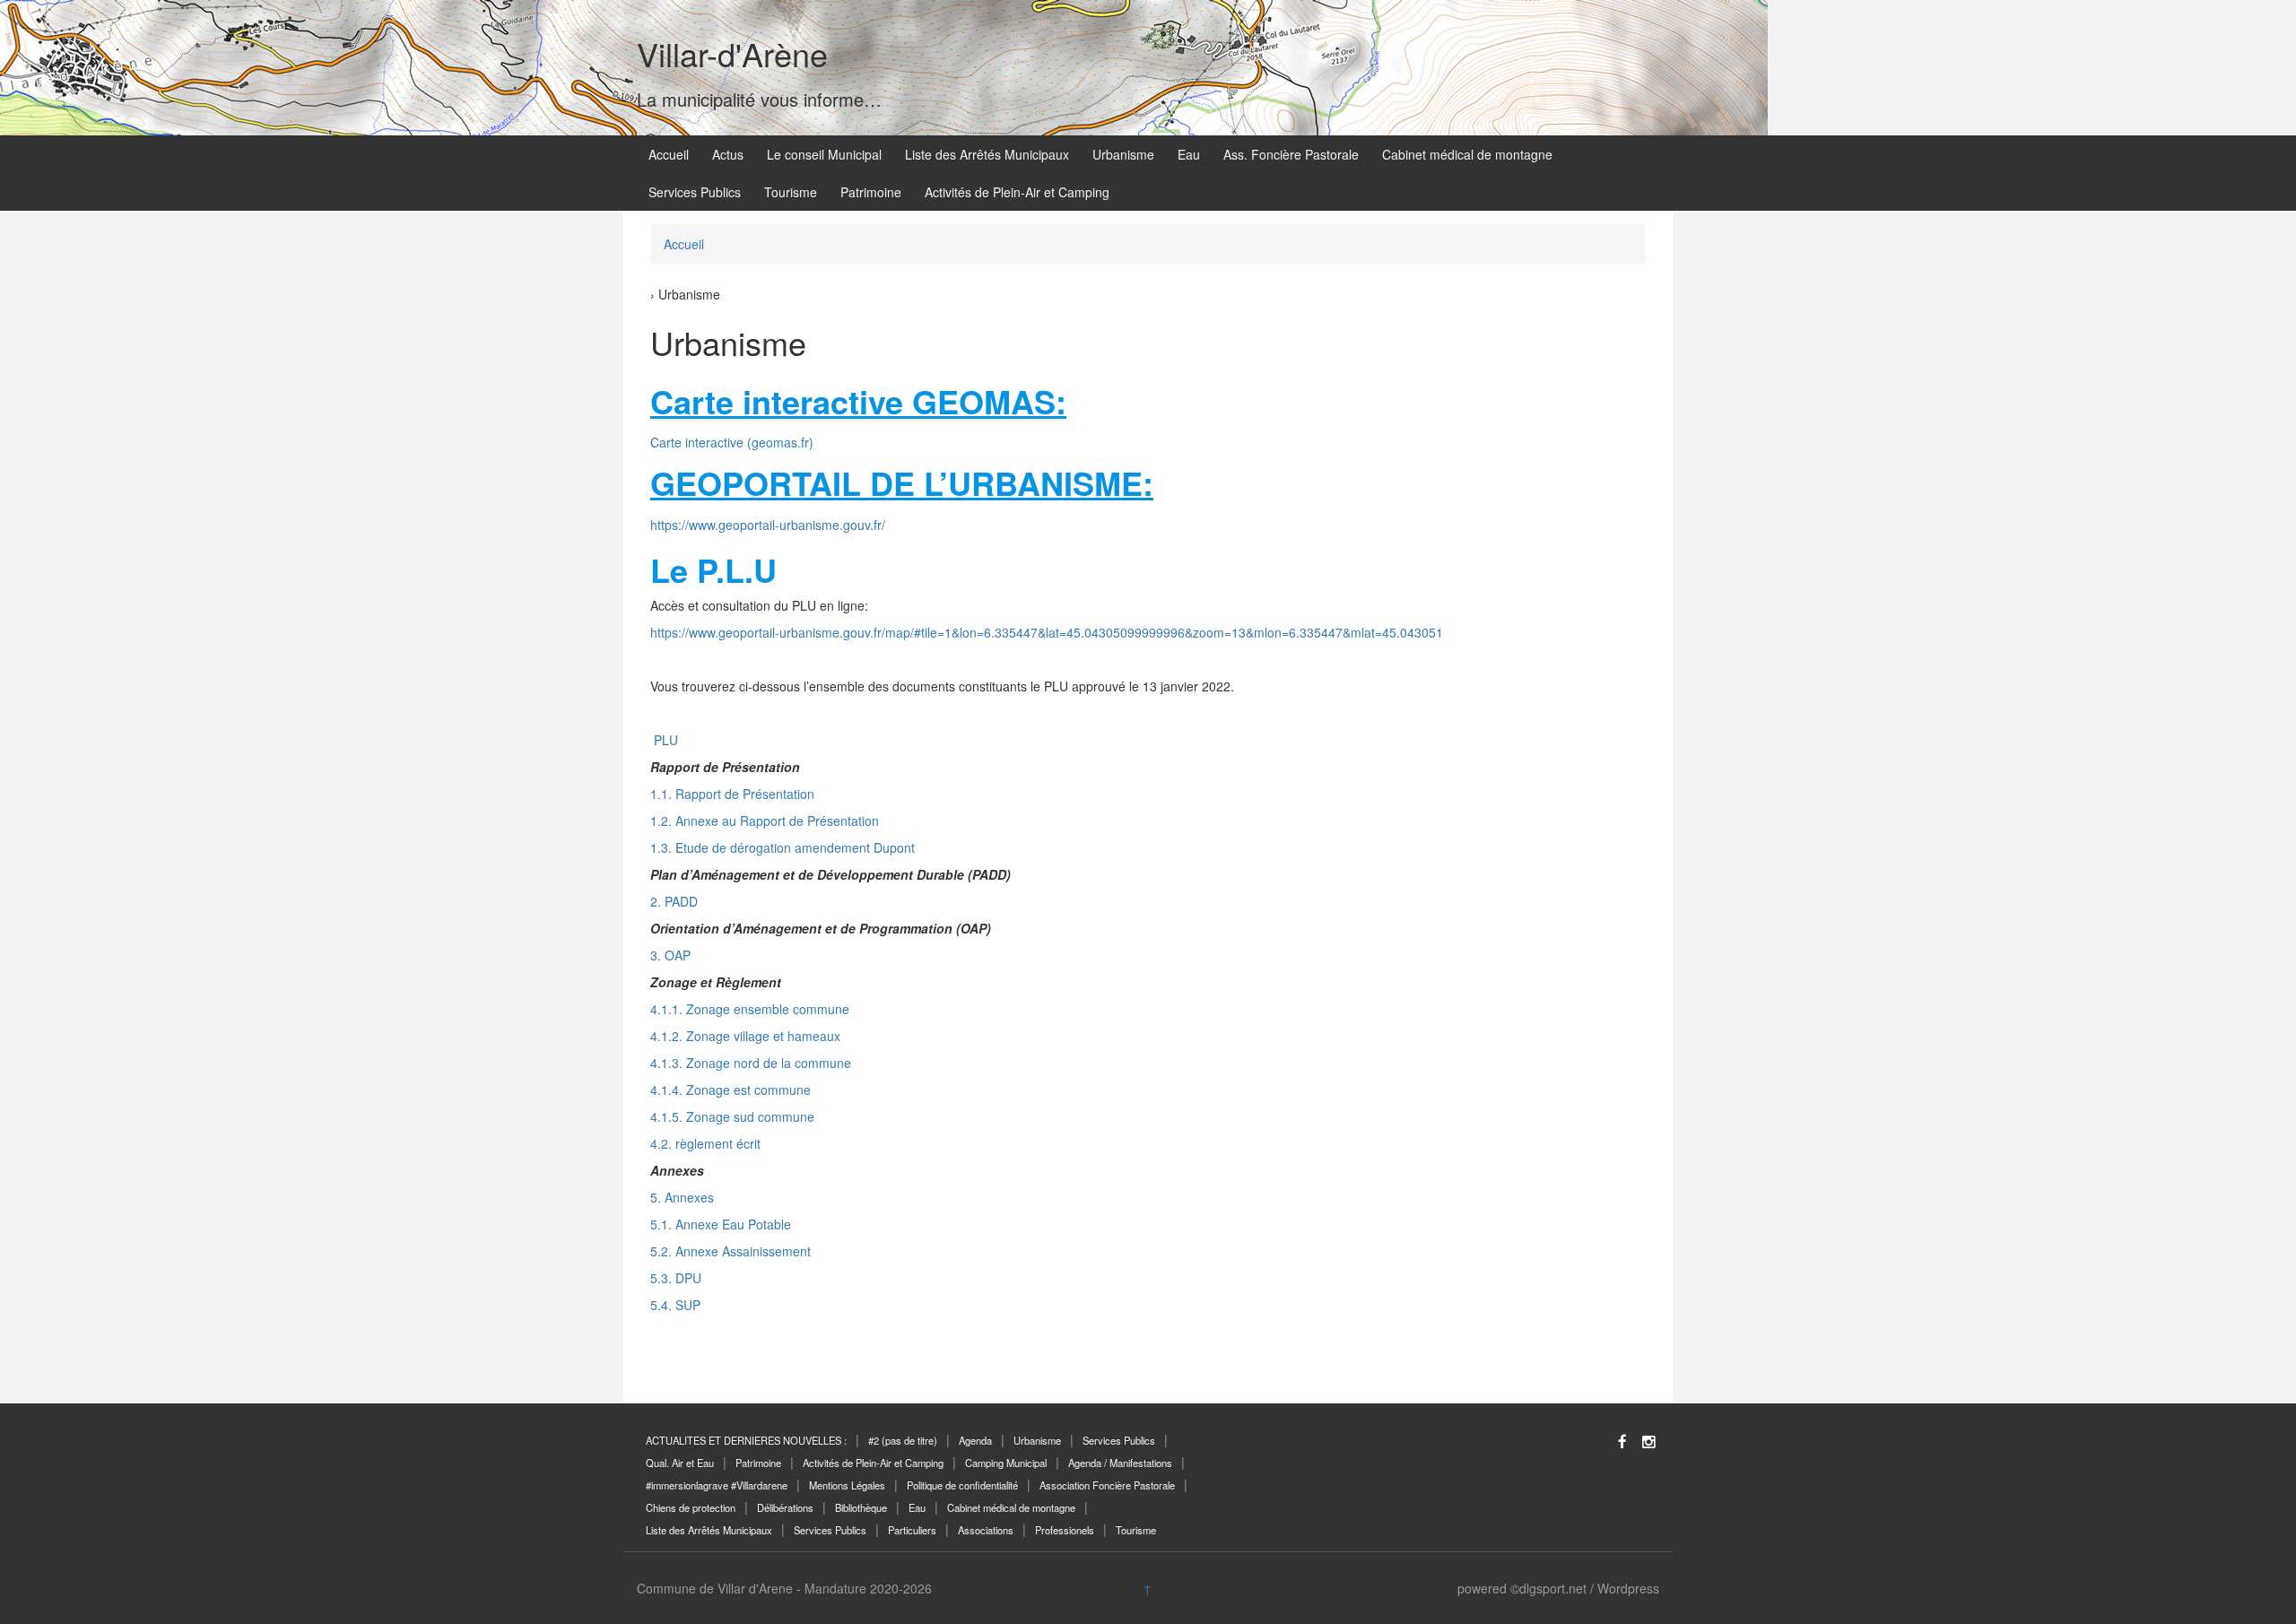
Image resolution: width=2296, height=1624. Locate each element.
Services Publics (695, 192)
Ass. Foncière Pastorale (1291, 154)
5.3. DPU (676, 1278)
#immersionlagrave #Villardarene (717, 1485)
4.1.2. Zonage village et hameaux (745, 1036)
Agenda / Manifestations (1120, 1463)
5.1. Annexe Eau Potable (721, 1224)
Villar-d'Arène (732, 53)
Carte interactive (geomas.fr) (732, 442)
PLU (664, 740)
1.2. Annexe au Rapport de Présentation (765, 821)
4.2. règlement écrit (705, 1143)
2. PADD (674, 901)
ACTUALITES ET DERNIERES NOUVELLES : (746, 1440)
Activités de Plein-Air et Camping (1017, 192)
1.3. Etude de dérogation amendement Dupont (783, 847)
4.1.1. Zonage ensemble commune (750, 1009)
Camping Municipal (1006, 1463)
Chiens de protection (691, 1507)
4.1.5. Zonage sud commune (732, 1116)
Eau (1189, 154)
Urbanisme (1123, 154)
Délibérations (785, 1507)
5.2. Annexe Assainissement (731, 1251)
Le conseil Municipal (824, 154)
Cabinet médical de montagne (1467, 154)
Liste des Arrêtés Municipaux (987, 154)
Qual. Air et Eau (680, 1463)
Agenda (975, 1440)
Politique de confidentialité (962, 1485)
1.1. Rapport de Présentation (732, 794)
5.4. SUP (675, 1305)
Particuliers (912, 1530)
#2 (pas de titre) (903, 1440)
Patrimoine (871, 192)
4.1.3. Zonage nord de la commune (751, 1063)
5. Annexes (682, 1197)
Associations (986, 1530)
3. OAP (670, 955)
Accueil (669, 154)
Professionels (1065, 1530)
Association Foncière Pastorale (1107, 1485)
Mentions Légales (847, 1485)
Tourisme (791, 192)
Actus (728, 154)
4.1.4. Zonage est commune (731, 1090)
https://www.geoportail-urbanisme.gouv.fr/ (768, 525)
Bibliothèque (861, 1507)
